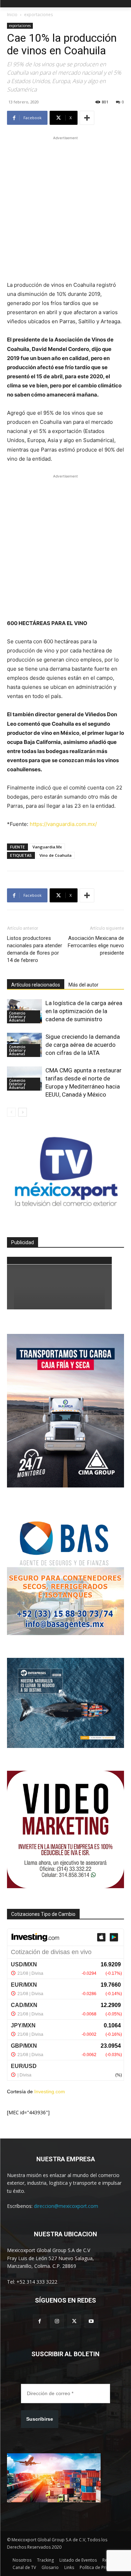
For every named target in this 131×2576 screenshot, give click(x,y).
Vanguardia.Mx (47, 847)
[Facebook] (40, 2321)
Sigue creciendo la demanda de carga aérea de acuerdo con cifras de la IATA (83, 1045)
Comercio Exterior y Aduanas (17, 1017)
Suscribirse (40, 2419)
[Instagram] (57, 2321)
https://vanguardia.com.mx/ (63, 824)
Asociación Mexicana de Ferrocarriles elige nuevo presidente (96, 945)
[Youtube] (91, 2321)
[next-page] (23, 1112)
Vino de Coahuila (56, 855)
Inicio (12, 15)
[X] (74, 2321)
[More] (87, 118)
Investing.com (50, 2092)
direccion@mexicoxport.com (66, 2206)
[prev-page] (11, 1112)
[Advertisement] (65, 207)
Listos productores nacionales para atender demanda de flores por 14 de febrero (35, 949)
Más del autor (83, 985)
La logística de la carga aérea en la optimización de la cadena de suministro (84, 1011)
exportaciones (38, 15)
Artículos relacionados (36, 985)
